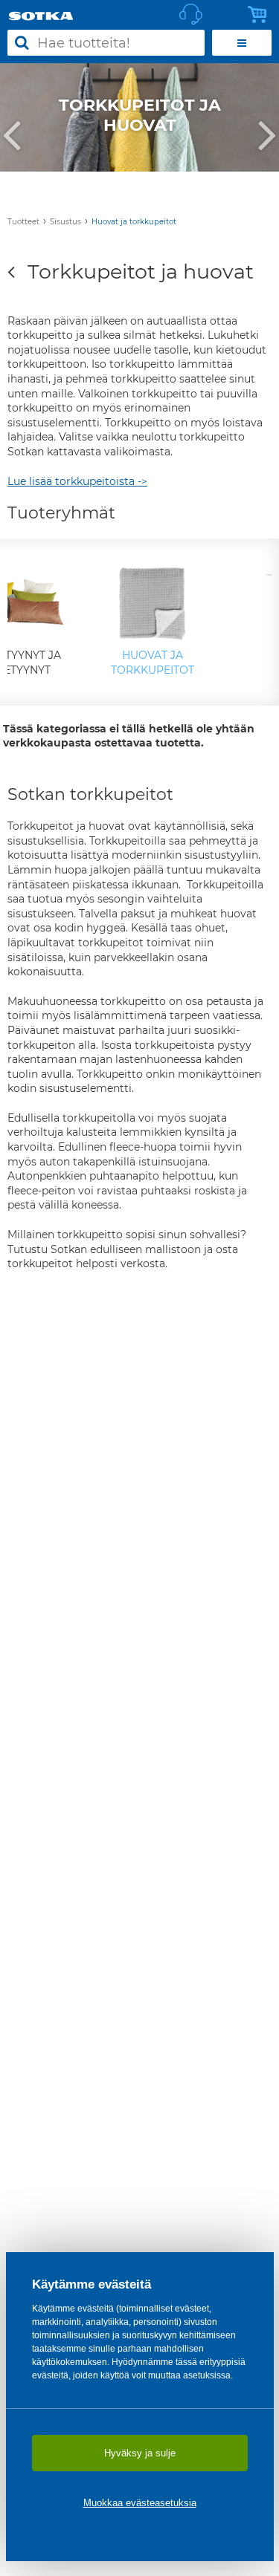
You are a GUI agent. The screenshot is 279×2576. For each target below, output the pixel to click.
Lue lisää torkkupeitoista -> (77, 481)
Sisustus (65, 222)
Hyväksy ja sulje (140, 2453)
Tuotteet (23, 222)
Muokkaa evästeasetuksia (140, 2503)
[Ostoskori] (261, 15)
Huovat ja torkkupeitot (134, 222)
